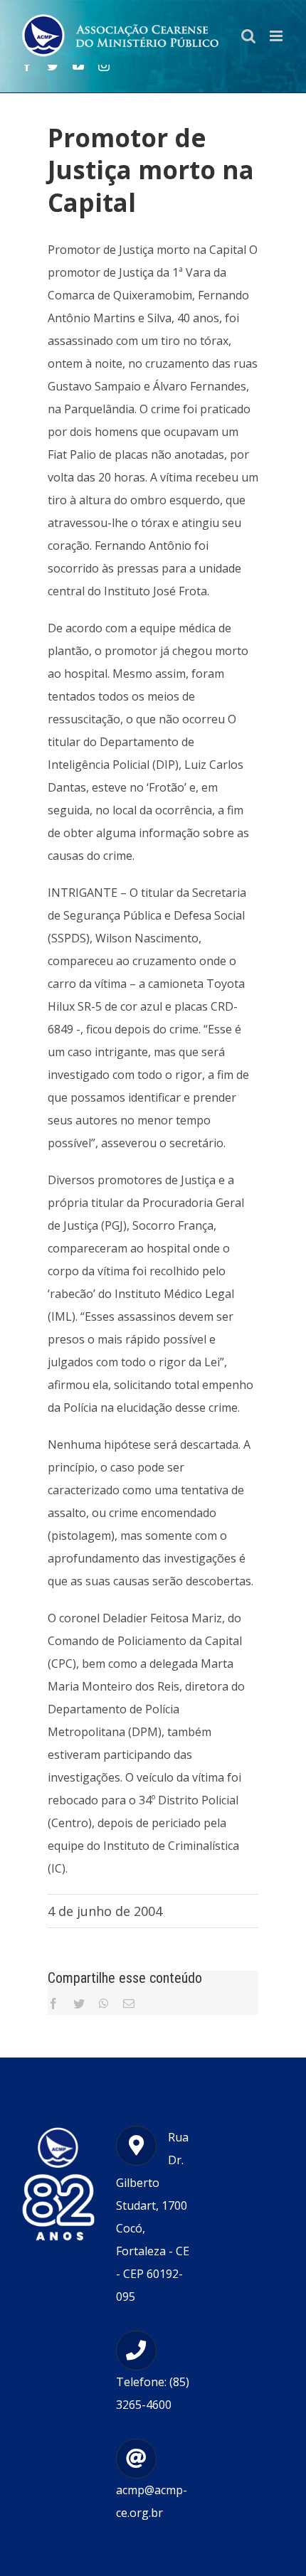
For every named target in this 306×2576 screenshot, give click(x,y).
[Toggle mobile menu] (277, 36)
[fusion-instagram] (104, 65)
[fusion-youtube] (78, 65)
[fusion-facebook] (27, 65)
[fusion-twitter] (53, 65)
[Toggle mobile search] (248, 36)
